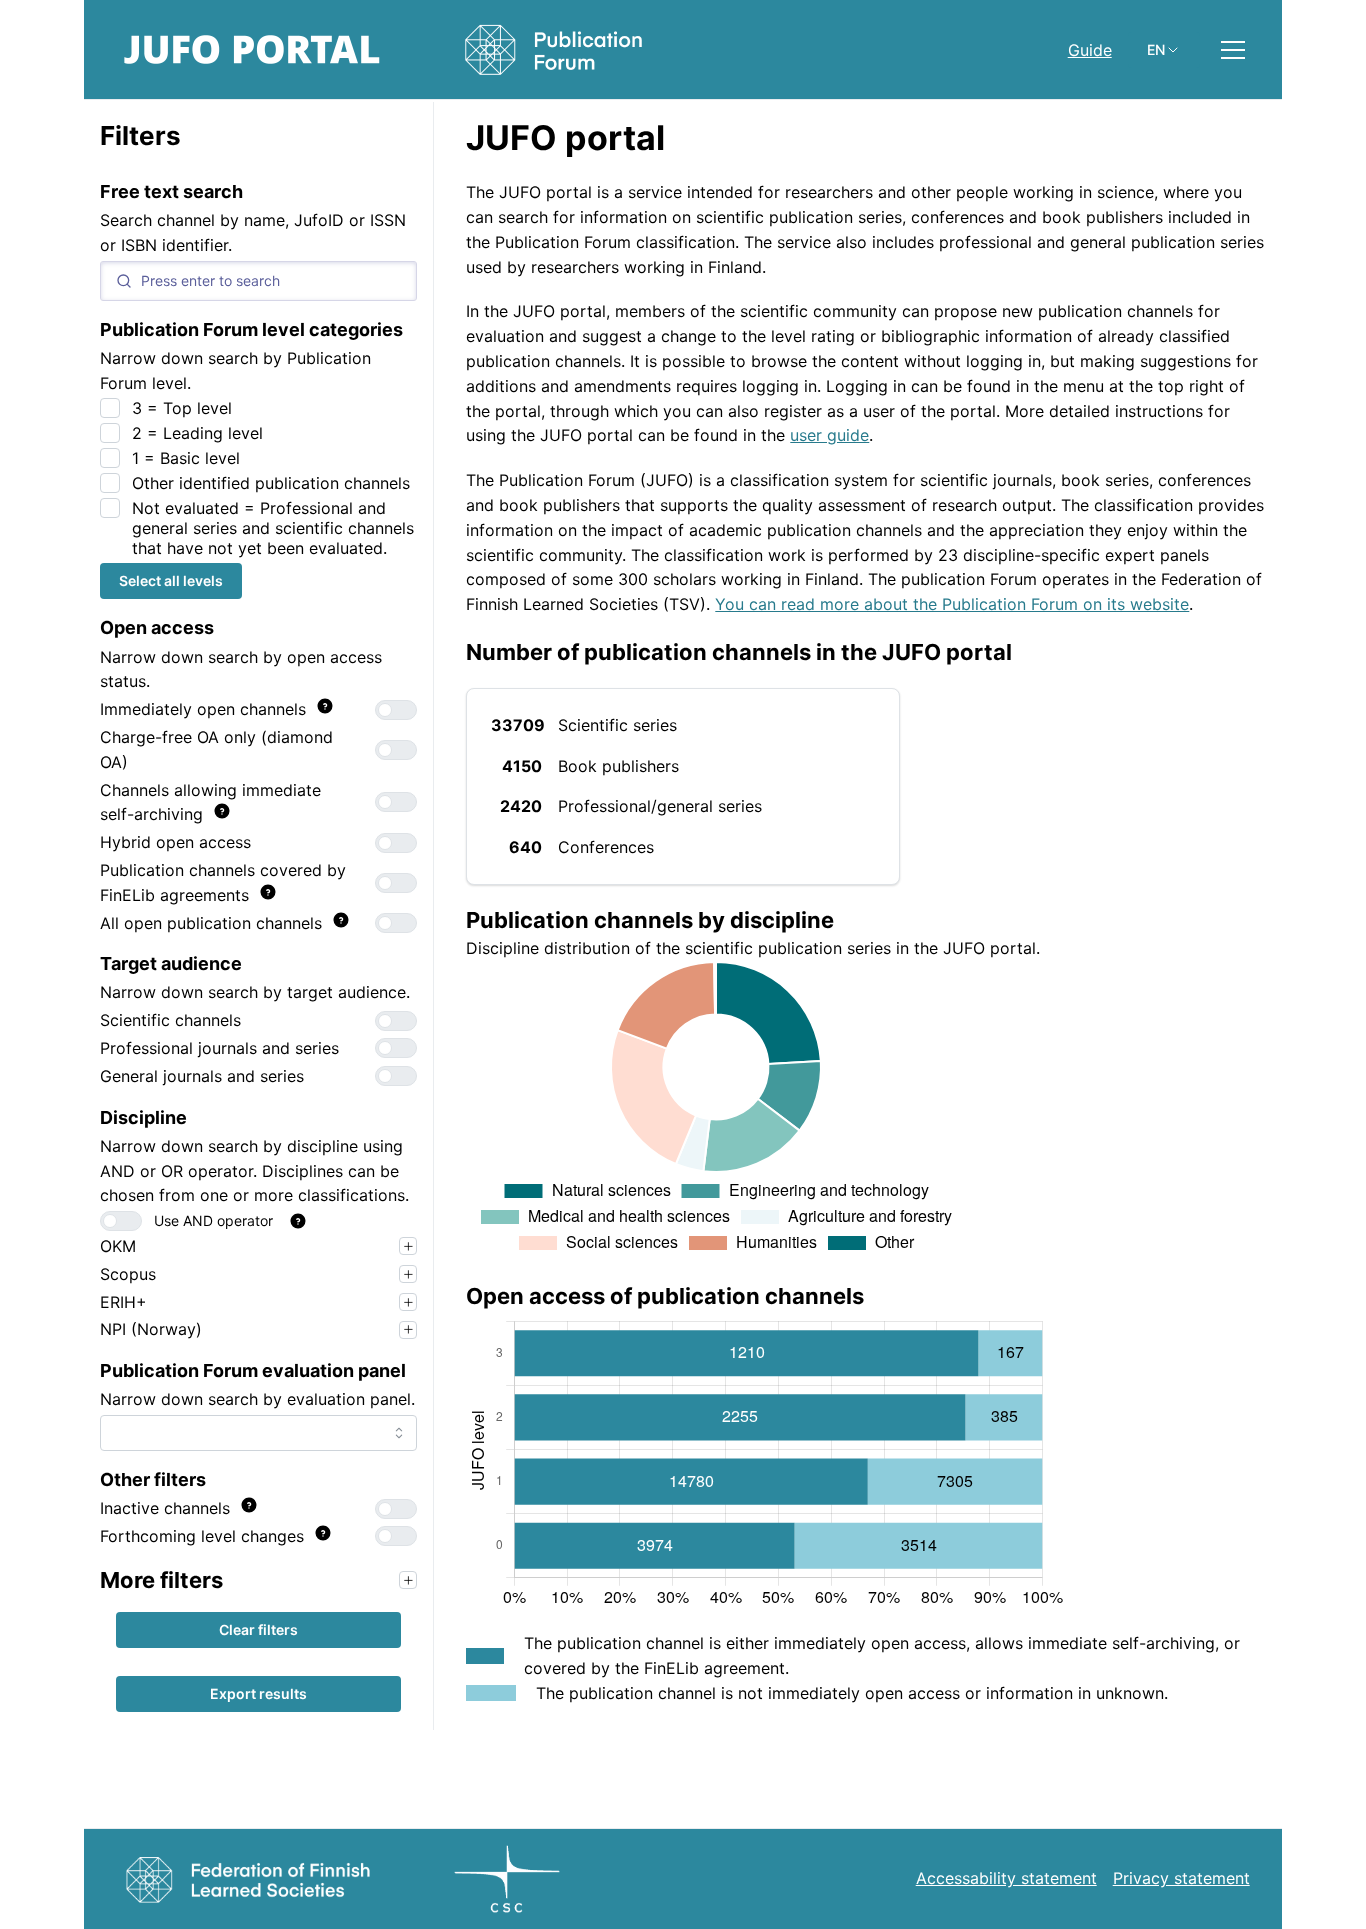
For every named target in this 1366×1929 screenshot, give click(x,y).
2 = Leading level (197, 433)
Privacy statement (1181, 1878)
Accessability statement (1006, 1878)
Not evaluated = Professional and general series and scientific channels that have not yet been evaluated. (273, 528)
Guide (1090, 50)
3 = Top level (182, 408)
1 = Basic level (186, 458)
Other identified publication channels (271, 483)
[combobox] (258, 1433)
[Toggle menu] (1233, 50)
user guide (829, 435)
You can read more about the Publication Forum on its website (952, 604)
